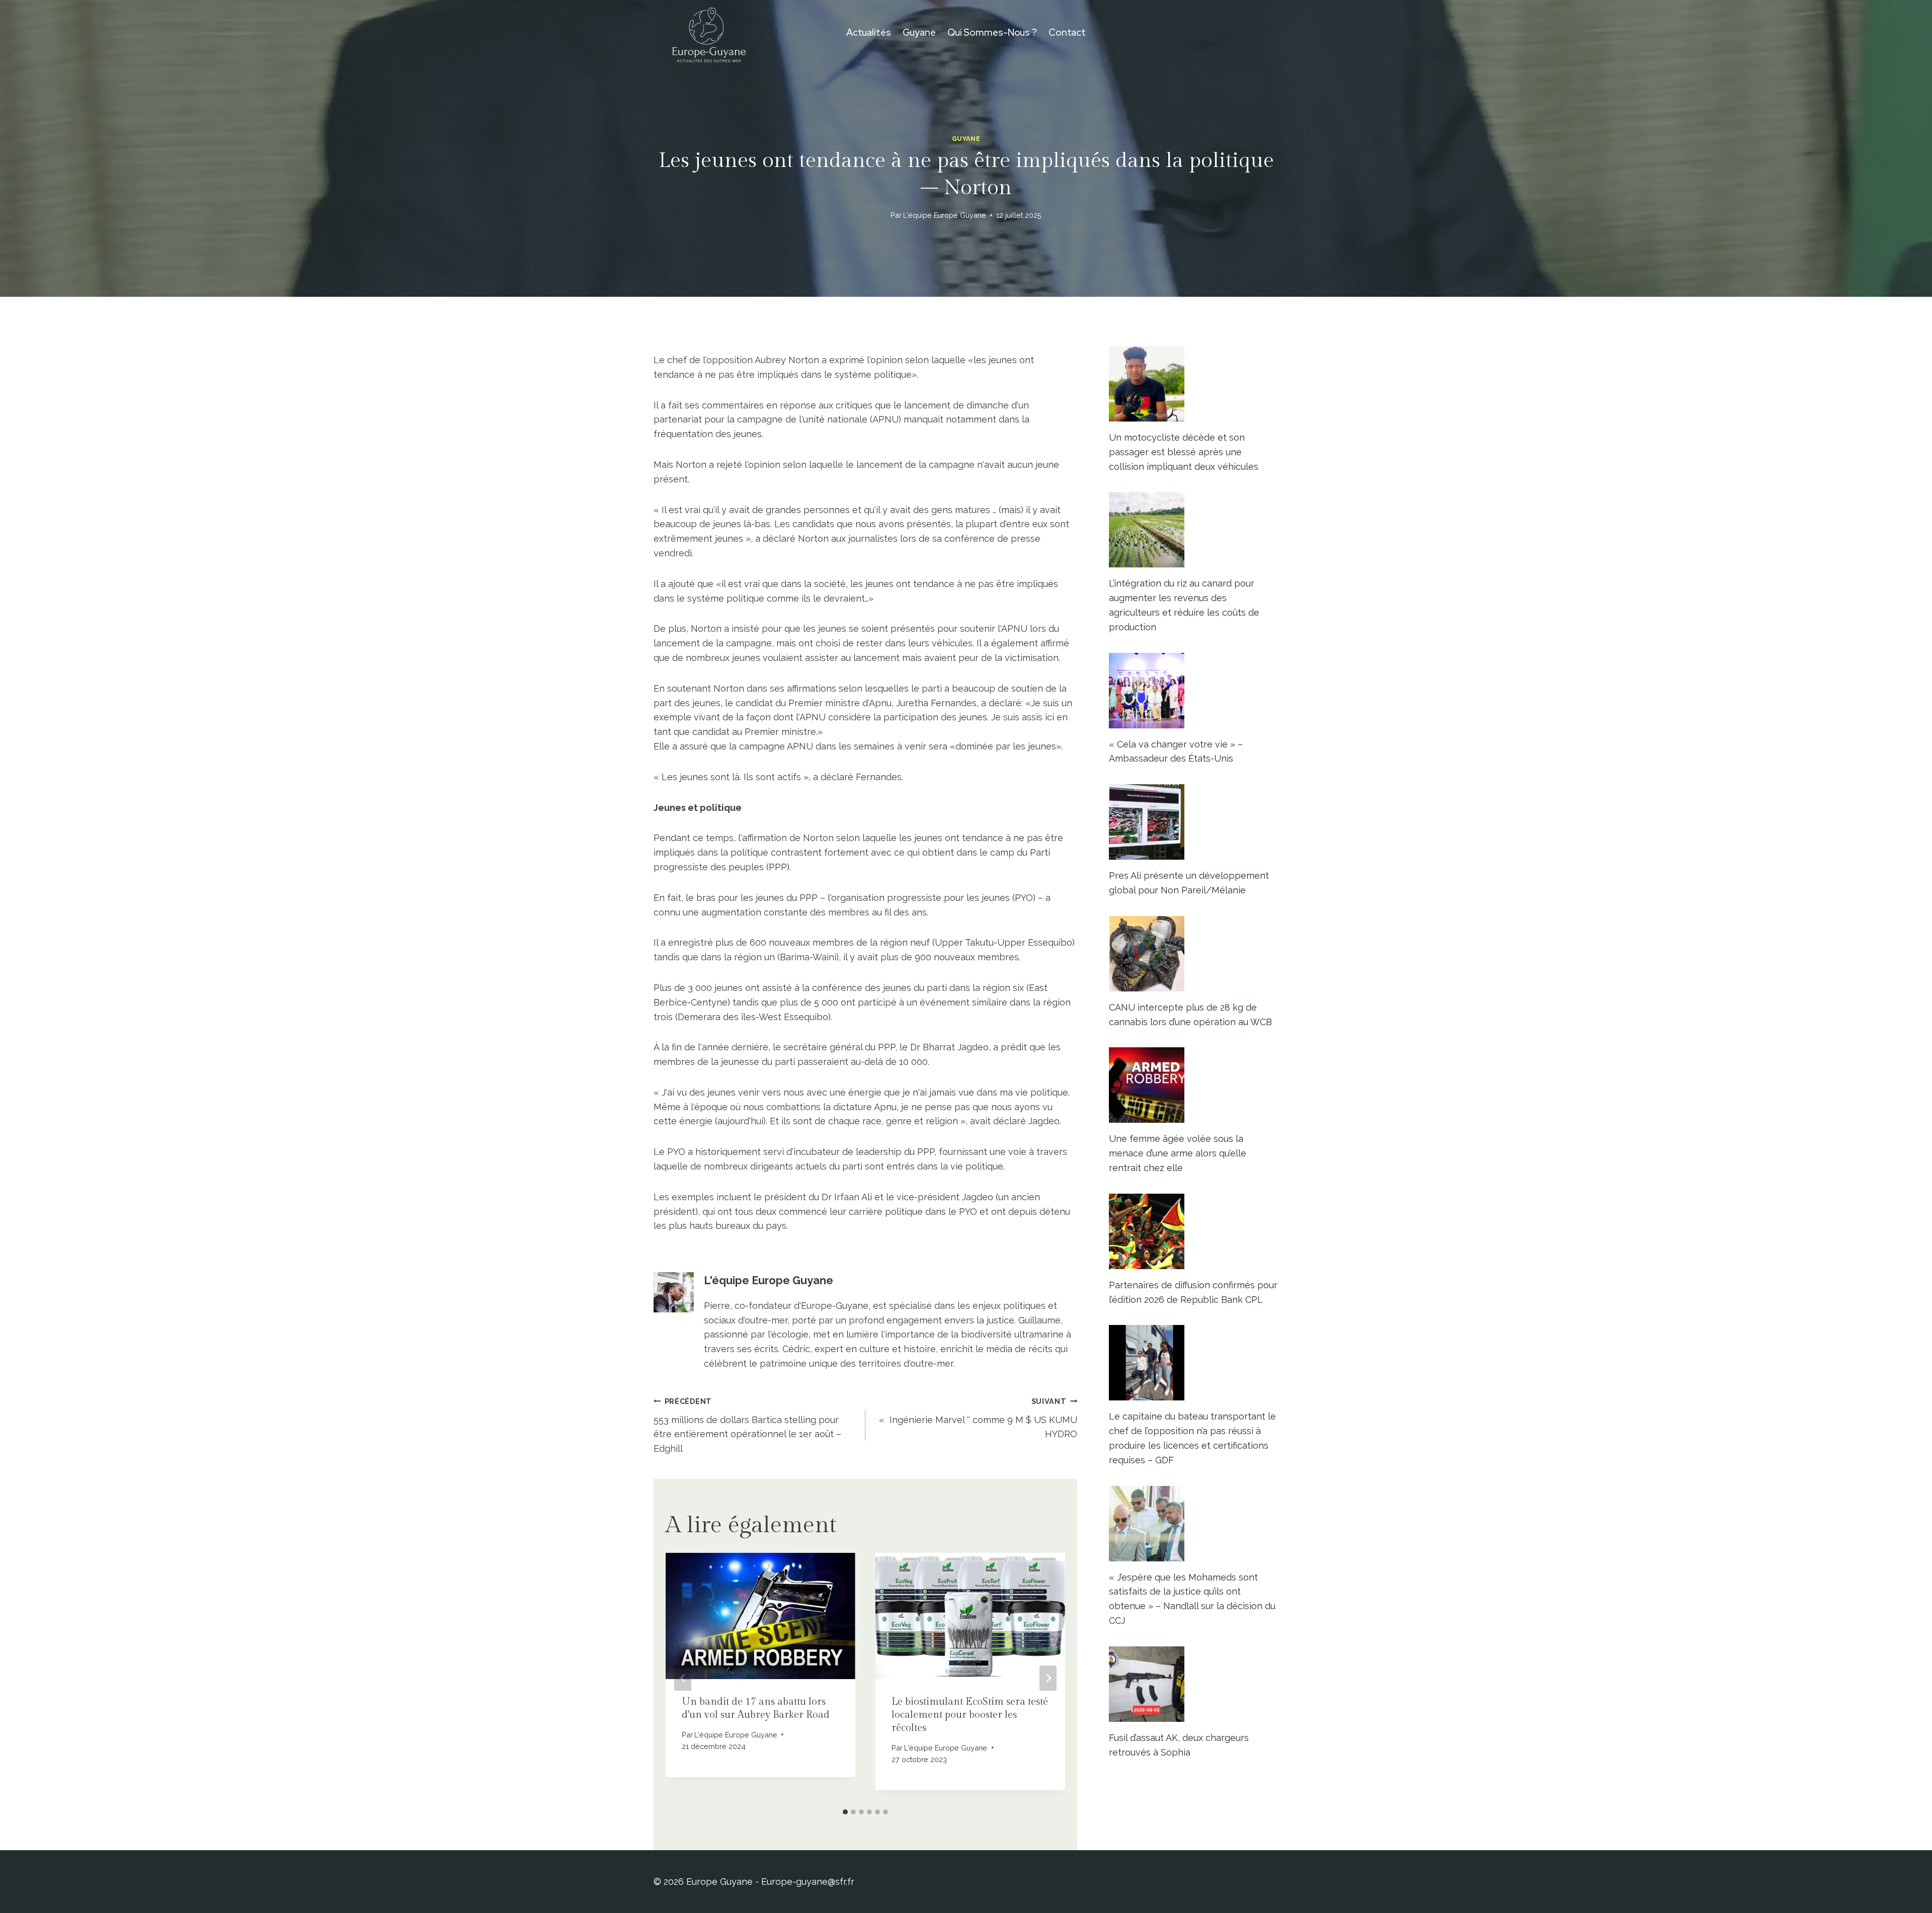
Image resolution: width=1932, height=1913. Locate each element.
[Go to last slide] (683, 1678)
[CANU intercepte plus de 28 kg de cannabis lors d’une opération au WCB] (1194, 954)
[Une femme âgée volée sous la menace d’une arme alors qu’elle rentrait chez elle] (1194, 1085)
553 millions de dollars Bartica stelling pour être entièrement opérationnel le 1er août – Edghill (747, 1425)
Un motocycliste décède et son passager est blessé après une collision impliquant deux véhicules (1184, 452)
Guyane (919, 32)
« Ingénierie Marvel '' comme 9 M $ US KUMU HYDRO (978, 1418)
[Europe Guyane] (709, 33)
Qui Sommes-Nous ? (992, 32)
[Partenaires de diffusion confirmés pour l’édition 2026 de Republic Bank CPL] (1194, 1231)
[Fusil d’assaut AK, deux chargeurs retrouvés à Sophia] (1194, 1684)
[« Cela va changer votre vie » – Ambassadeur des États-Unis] (1194, 691)
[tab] (845, 1812)
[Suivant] (1048, 1678)
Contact (1067, 32)
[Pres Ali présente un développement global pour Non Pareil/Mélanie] (1194, 822)
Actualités (869, 32)
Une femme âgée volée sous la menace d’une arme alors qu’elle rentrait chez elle (1178, 1153)
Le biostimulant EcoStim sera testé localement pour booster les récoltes (970, 1715)
